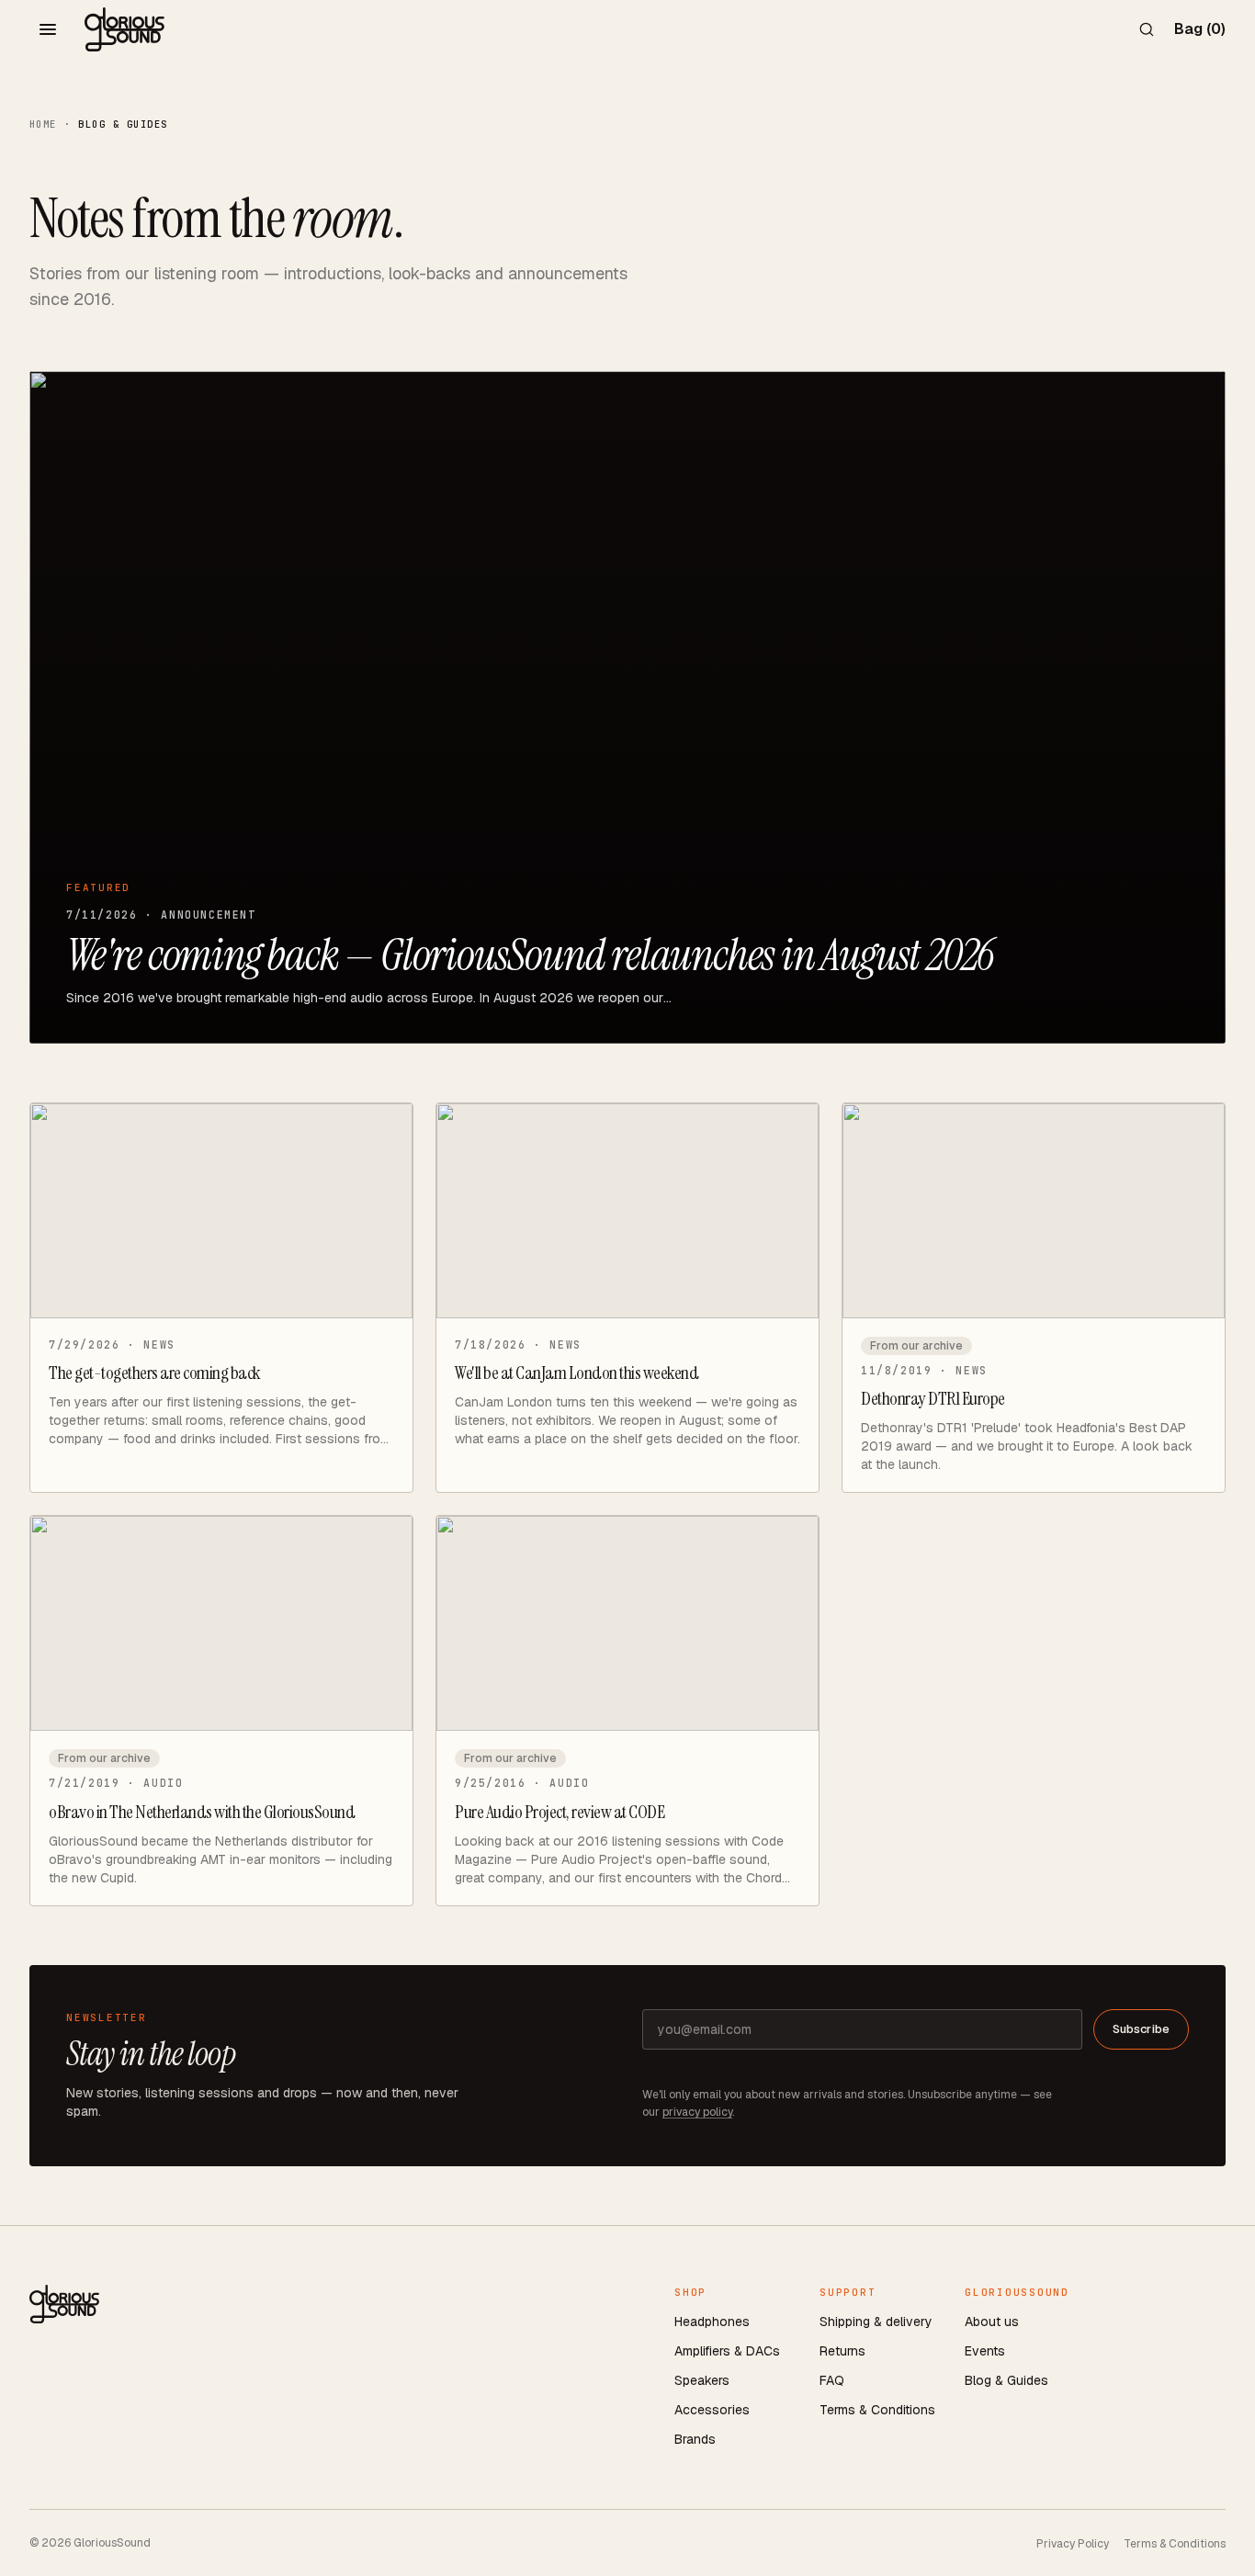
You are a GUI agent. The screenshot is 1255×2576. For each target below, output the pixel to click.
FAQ (832, 2380)
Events (985, 2351)
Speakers (702, 2380)
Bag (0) (1200, 29)
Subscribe (1141, 2029)
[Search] (1147, 29)
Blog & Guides (1006, 2380)
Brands (695, 2439)
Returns (842, 2351)
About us (992, 2322)
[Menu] (48, 29)
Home (43, 124)
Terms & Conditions (877, 2410)
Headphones (712, 2322)
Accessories (712, 2410)
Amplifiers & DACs (727, 2351)
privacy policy (697, 2112)
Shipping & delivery (876, 2322)
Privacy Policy (1073, 2544)
